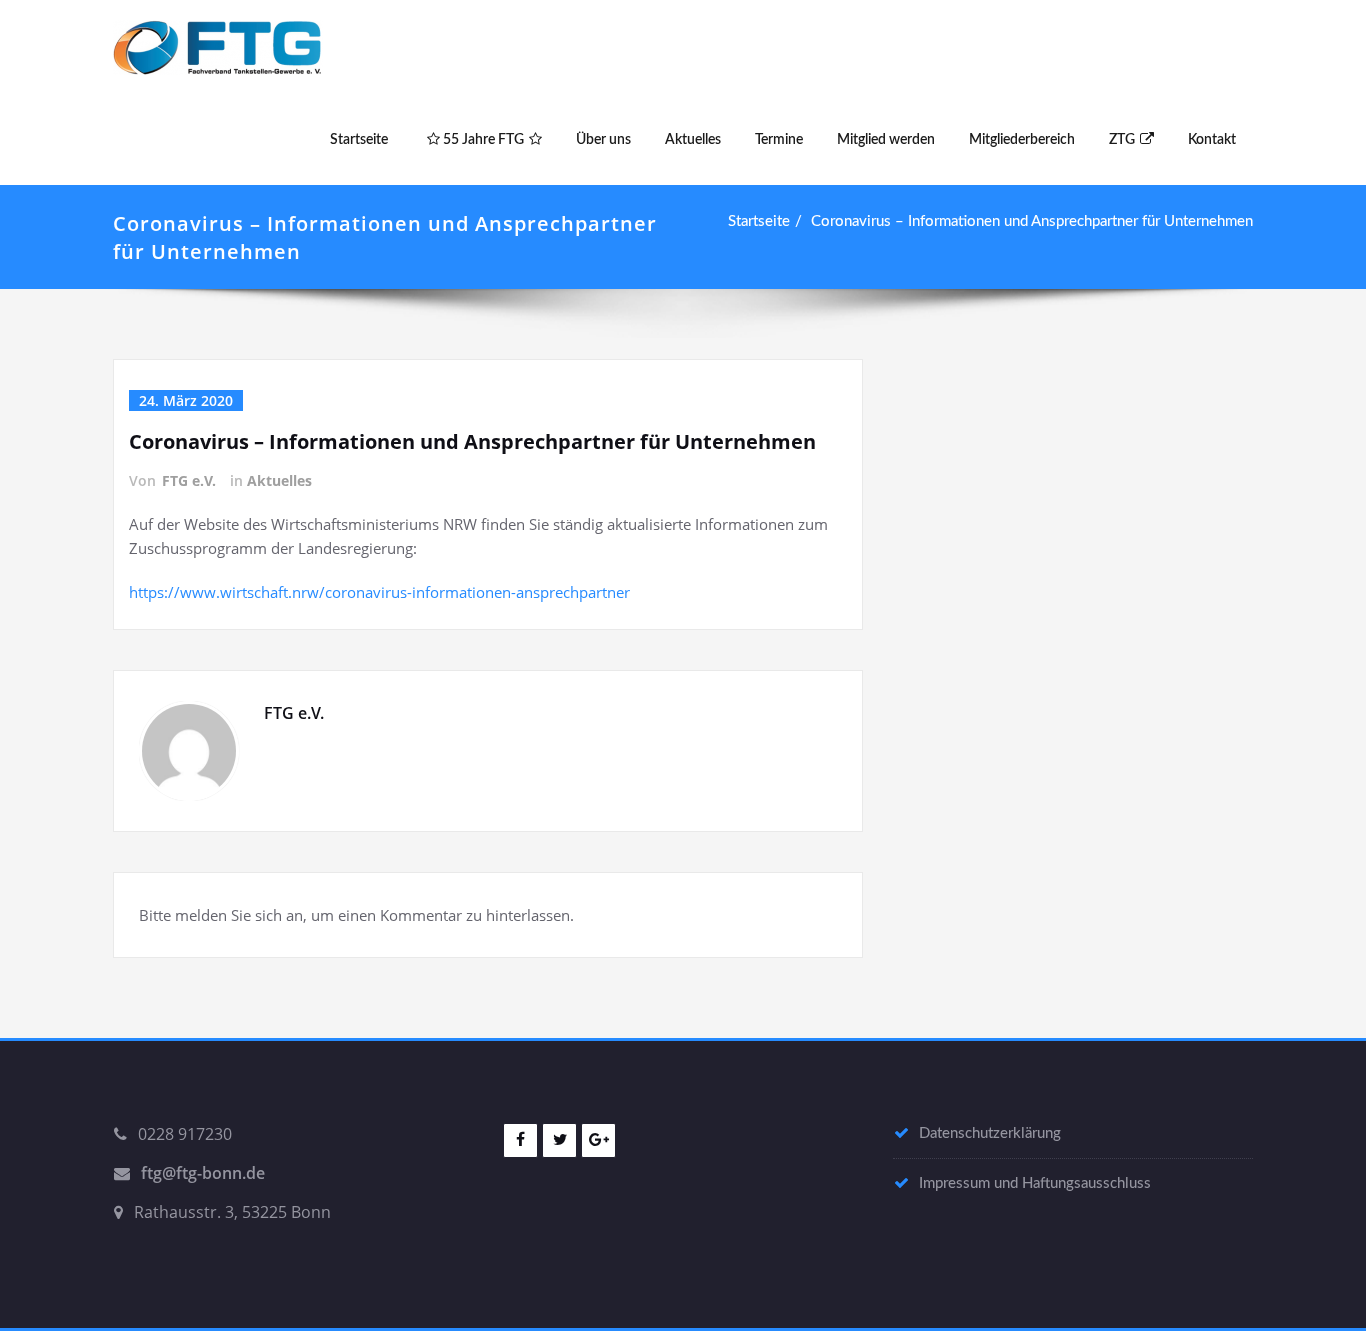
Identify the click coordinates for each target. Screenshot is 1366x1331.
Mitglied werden (886, 140)
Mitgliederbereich (1022, 140)
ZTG (1122, 140)
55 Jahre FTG (482, 140)
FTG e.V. (189, 480)
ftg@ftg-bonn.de (203, 1173)
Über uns (603, 140)
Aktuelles (693, 140)
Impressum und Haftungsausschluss (1035, 1183)
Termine (779, 140)
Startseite (359, 140)
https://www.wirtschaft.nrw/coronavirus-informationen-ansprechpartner (379, 592)
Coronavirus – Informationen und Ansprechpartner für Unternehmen (1032, 221)
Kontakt (1212, 140)
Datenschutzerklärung (990, 1133)
